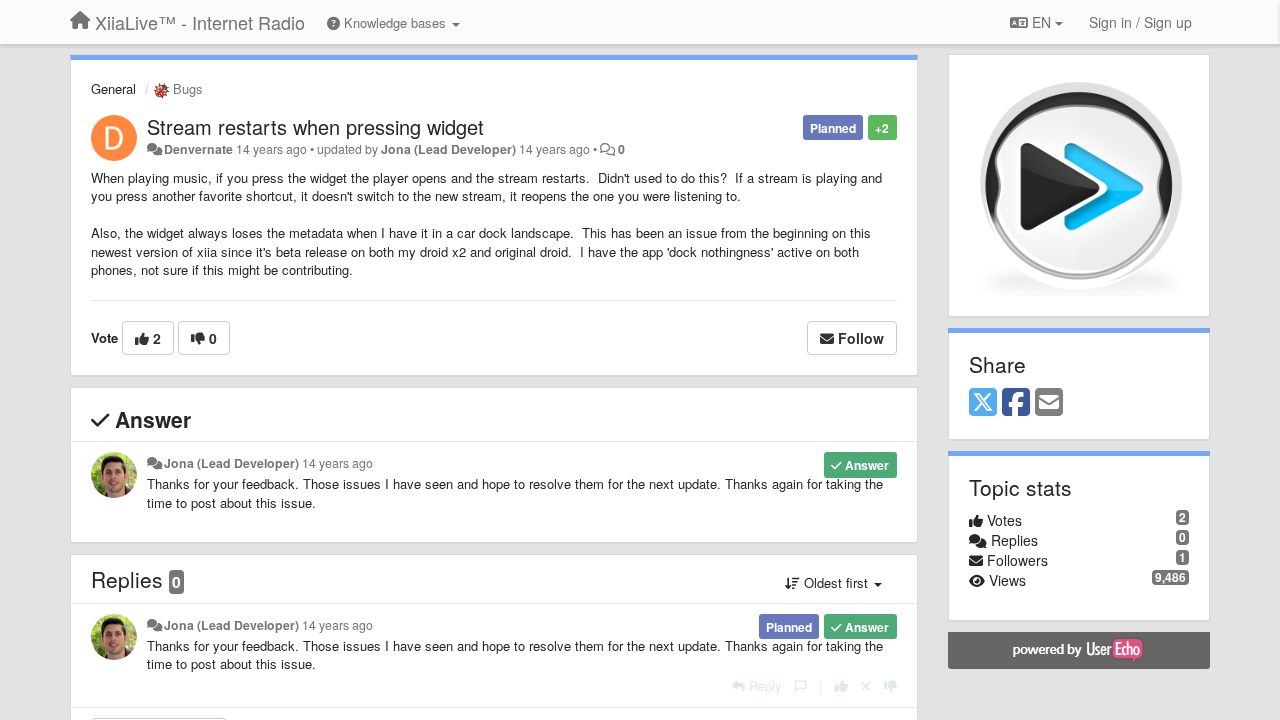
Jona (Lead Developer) (448, 149)
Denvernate (198, 149)
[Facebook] (1016, 403)
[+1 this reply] (841, 685)
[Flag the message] (800, 685)
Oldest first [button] (836, 582)
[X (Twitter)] (983, 403)
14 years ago (337, 463)
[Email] (1049, 403)
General (113, 88)
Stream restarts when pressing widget (315, 126)
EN (1041, 22)
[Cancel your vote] (866, 685)
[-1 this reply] (890, 685)
